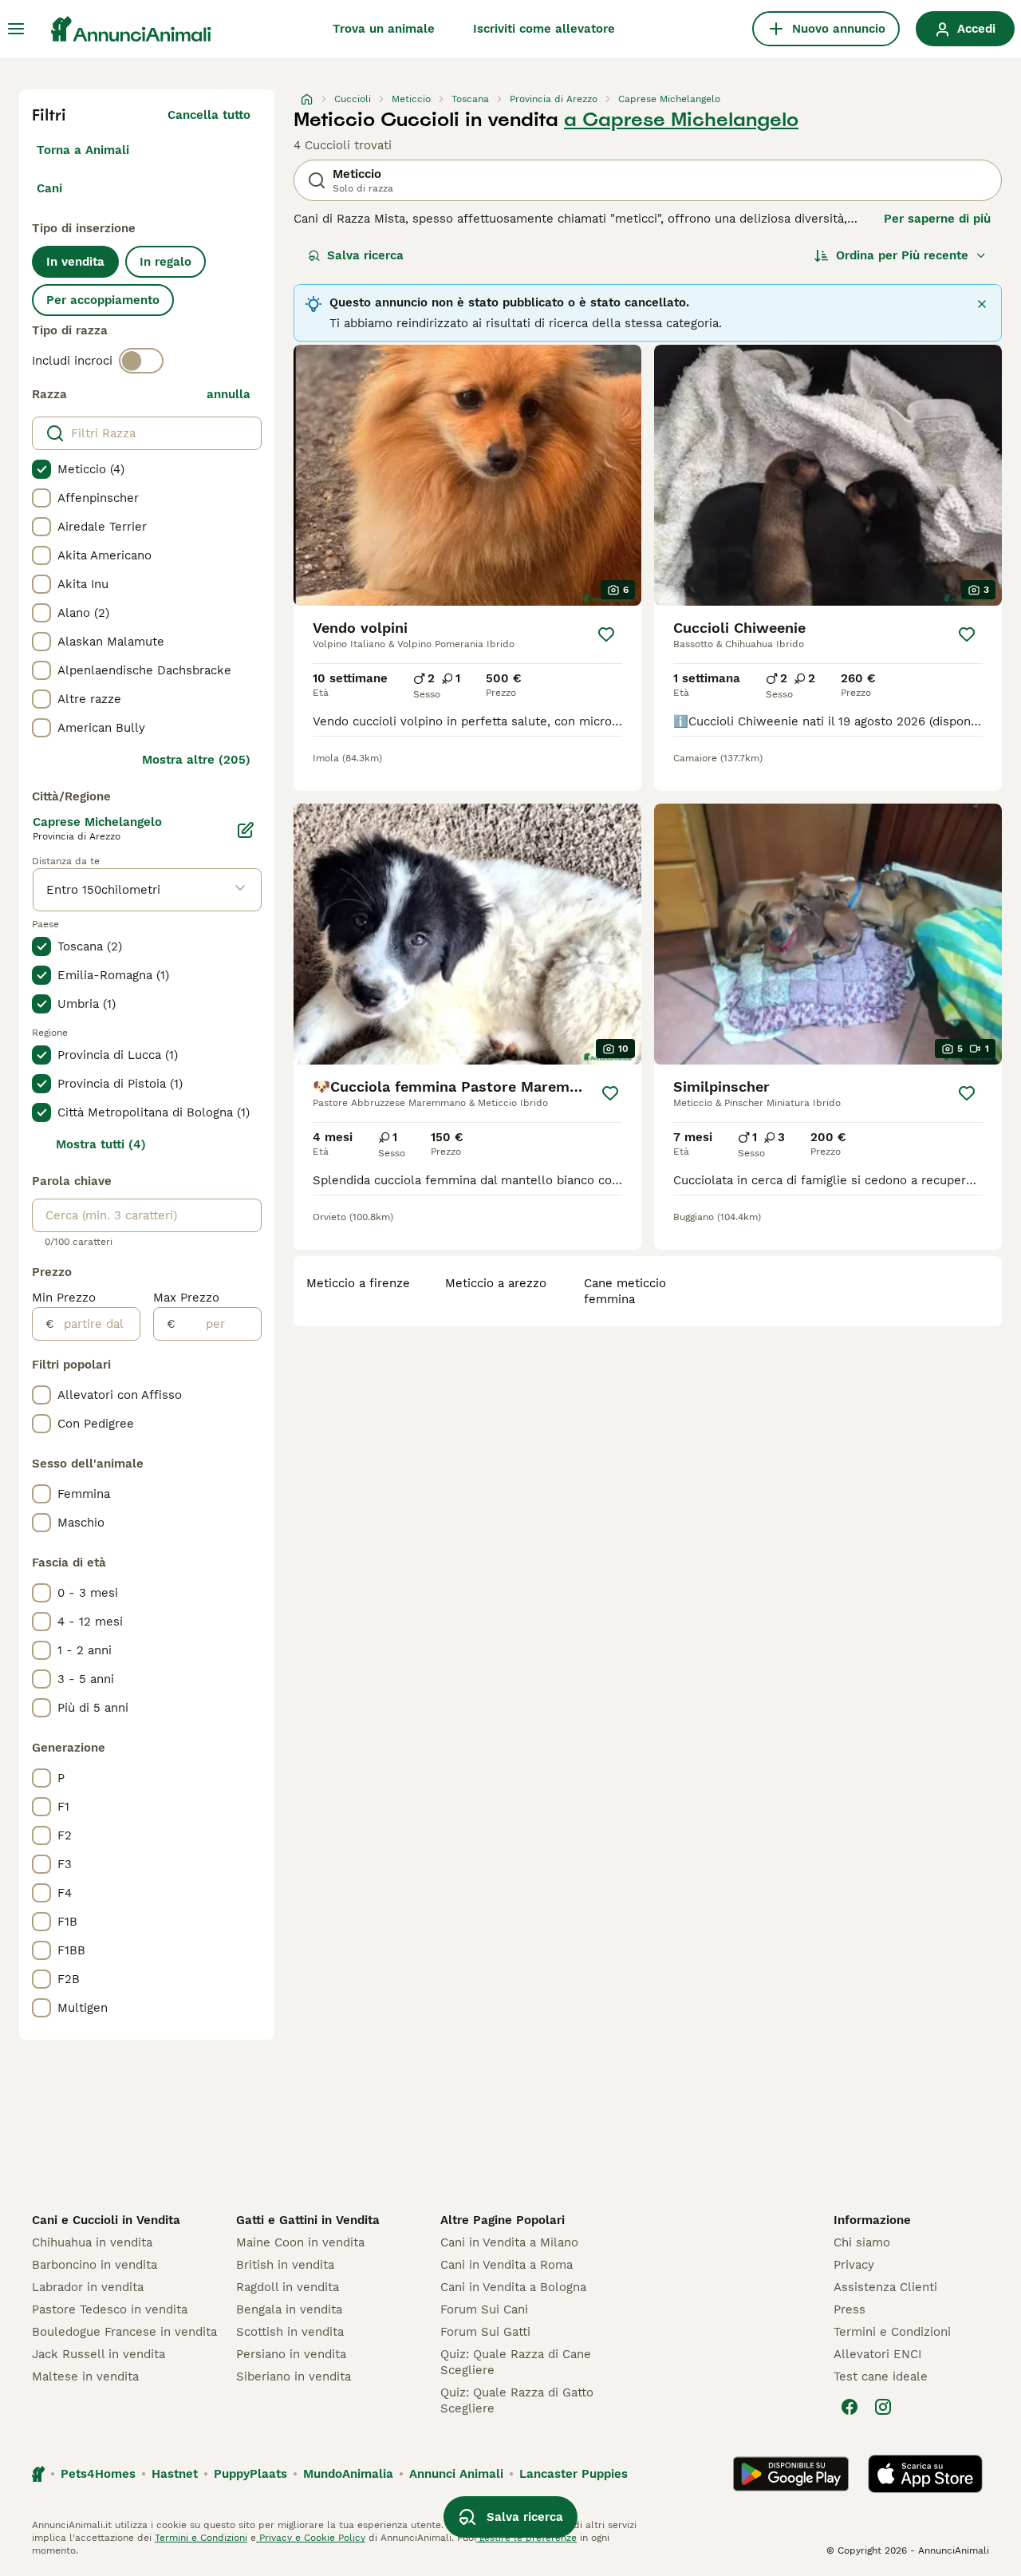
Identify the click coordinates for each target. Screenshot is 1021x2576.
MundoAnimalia (348, 2474)
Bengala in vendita (289, 2309)
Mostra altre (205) (196, 760)
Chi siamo (862, 2242)
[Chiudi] (982, 304)
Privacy (854, 2265)
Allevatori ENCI (877, 2354)
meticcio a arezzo (496, 1283)
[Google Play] (791, 2474)
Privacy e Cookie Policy (311, 2538)
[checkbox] (41, 469)
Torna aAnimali (83, 150)
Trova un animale (384, 29)
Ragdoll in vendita (288, 2287)
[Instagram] (883, 2407)
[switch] (141, 361)
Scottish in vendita (290, 2332)
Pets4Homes (98, 2474)
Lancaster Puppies (574, 2474)
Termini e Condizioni (892, 2332)
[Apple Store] (925, 2474)
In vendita (75, 262)
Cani (49, 188)
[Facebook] (850, 2407)
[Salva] (606, 634)
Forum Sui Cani (484, 2309)
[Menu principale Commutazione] (16, 29)
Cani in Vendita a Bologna (513, 2287)
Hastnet (175, 2474)
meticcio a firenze (358, 1283)
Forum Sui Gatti (485, 2332)
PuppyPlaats (250, 2474)
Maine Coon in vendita (300, 2242)
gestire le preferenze (526, 2538)
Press (850, 2309)
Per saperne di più (937, 219)
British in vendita (285, 2265)
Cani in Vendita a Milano (509, 2242)
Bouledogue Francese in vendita (124, 2332)
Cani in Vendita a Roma (507, 2265)
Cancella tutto (209, 115)
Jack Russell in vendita (99, 2354)
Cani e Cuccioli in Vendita (106, 2220)
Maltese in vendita (85, 2376)
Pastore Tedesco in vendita (110, 2309)
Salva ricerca (365, 255)
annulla (229, 394)
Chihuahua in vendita (92, 2242)
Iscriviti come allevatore (544, 29)
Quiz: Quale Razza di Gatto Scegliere (517, 2400)
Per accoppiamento (103, 300)
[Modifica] (246, 830)
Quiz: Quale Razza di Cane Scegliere (516, 2362)
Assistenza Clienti (885, 2287)
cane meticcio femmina (625, 1291)
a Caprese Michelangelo (681, 120)
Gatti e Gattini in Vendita (308, 2220)
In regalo (166, 262)
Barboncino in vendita (95, 2265)
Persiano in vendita (291, 2354)
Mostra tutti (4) (101, 1144)
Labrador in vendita (88, 2287)
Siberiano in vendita (294, 2376)
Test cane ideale (881, 2376)
